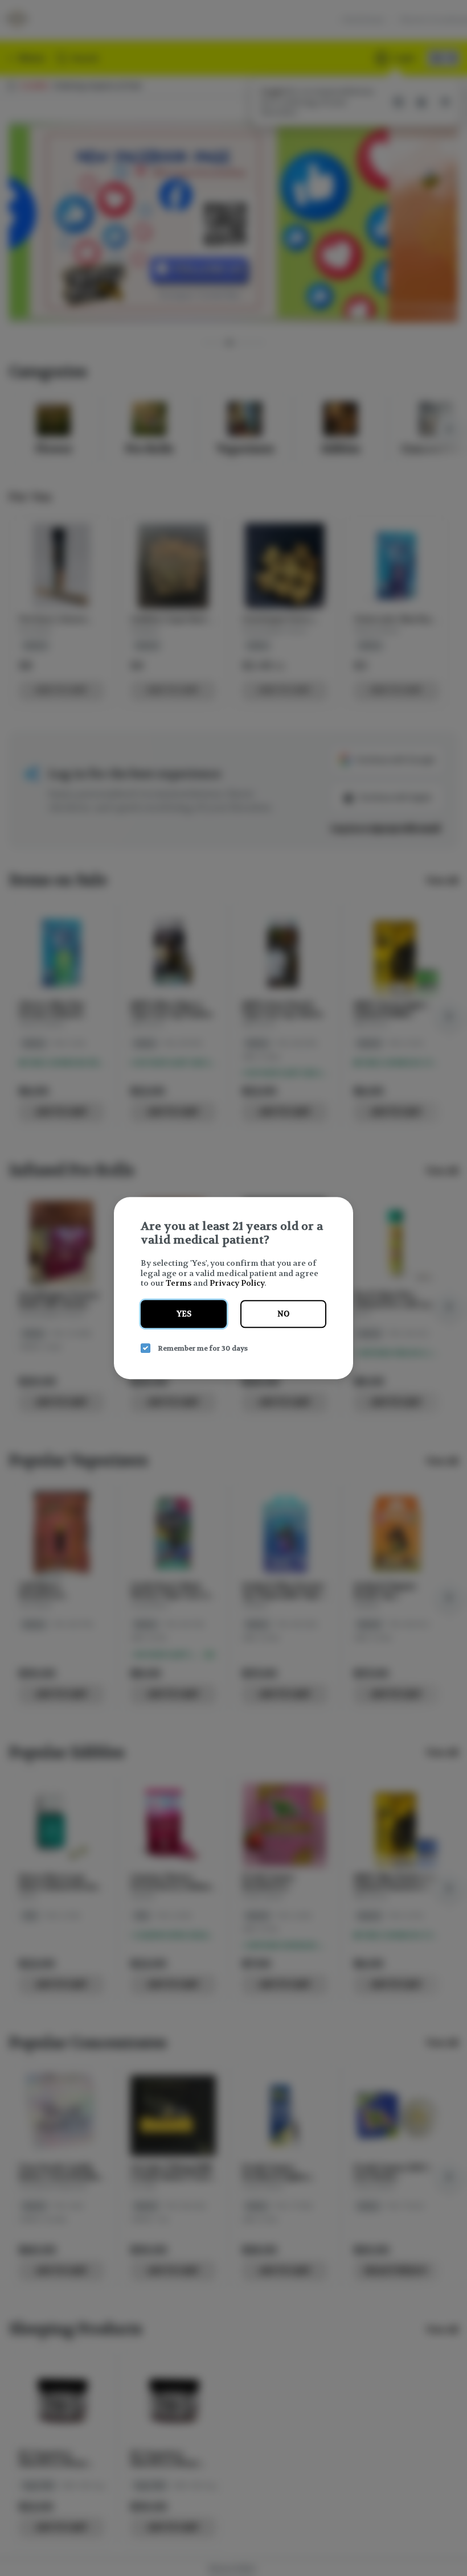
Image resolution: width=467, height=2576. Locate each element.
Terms (179, 1283)
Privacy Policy (237, 1283)
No (283, 1314)
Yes (184, 1314)
